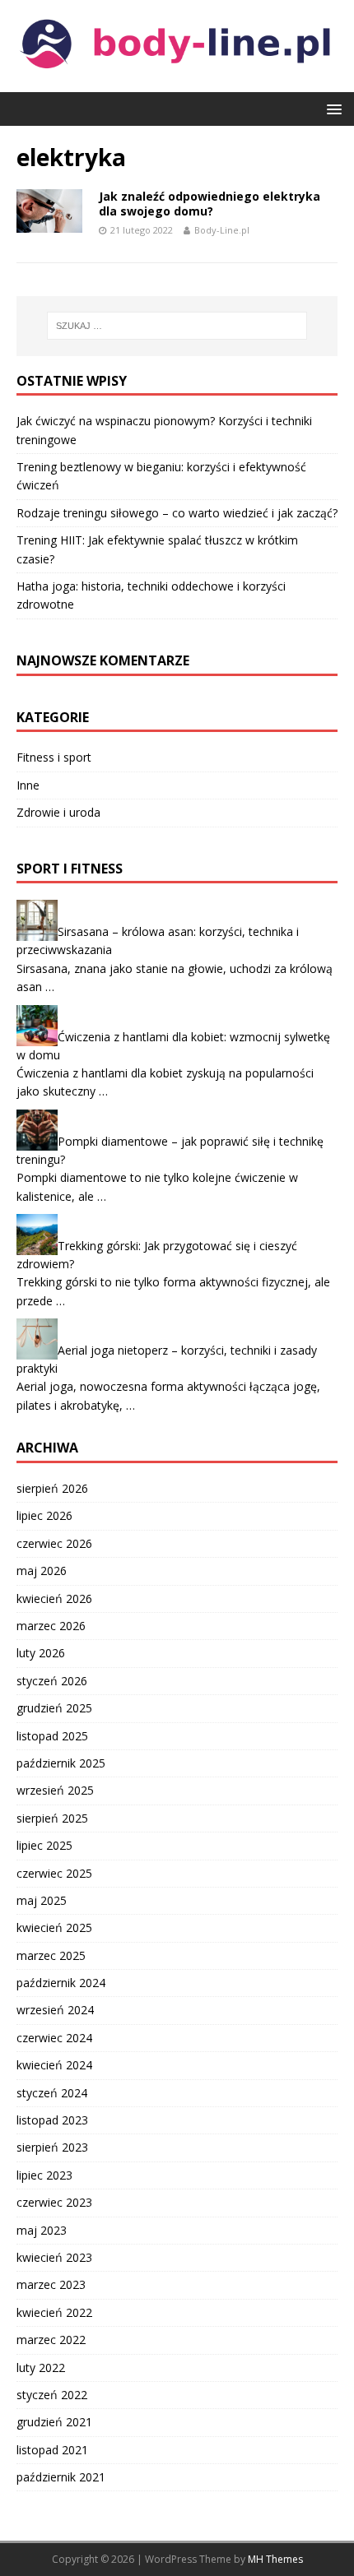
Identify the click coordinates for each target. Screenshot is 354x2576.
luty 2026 (41, 1653)
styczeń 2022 (52, 2395)
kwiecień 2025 (54, 1927)
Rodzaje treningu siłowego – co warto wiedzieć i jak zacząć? (177, 513)
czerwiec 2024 (54, 2038)
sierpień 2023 (52, 2147)
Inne (28, 785)
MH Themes (275, 2559)
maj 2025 (42, 1900)
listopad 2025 (52, 1736)
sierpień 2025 (52, 1818)
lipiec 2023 (44, 2175)
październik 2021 (61, 2477)
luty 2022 (41, 2368)
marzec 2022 (51, 2340)
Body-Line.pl (222, 230)
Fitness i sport (54, 757)
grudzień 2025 (54, 1708)
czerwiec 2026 (54, 1543)
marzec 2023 (51, 2284)
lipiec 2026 (44, 1515)
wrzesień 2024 (55, 2010)
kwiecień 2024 (54, 2065)
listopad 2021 (52, 2450)
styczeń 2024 (52, 2093)
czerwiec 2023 (54, 2202)
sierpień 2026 (52, 1488)
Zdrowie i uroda (58, 812)
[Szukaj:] (177, 326)
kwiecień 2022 (54, 2312)
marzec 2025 (51, 1955)
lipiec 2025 (44, 1845)
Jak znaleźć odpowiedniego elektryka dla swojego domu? (210, 204)
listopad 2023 (52, 2120)
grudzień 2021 (54, 2422)
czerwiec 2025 (54, 1873)
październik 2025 (61, 1763)
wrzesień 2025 (55, 1790)
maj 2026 (42, 1571)
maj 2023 (42, 2230)
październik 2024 (61, 1983)
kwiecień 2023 (54, 2257)
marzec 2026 (51, 1626)
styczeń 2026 (52, 1681)
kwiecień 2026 (54, 1598)
